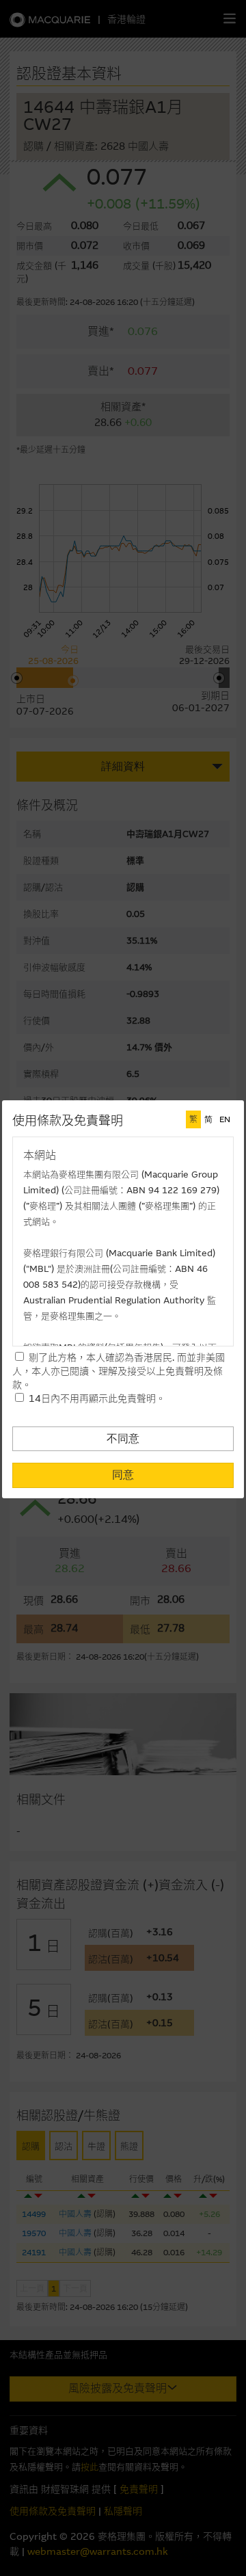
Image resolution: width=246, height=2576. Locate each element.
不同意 (123, 1438)
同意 (123, 1475)
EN (225, 1119)
